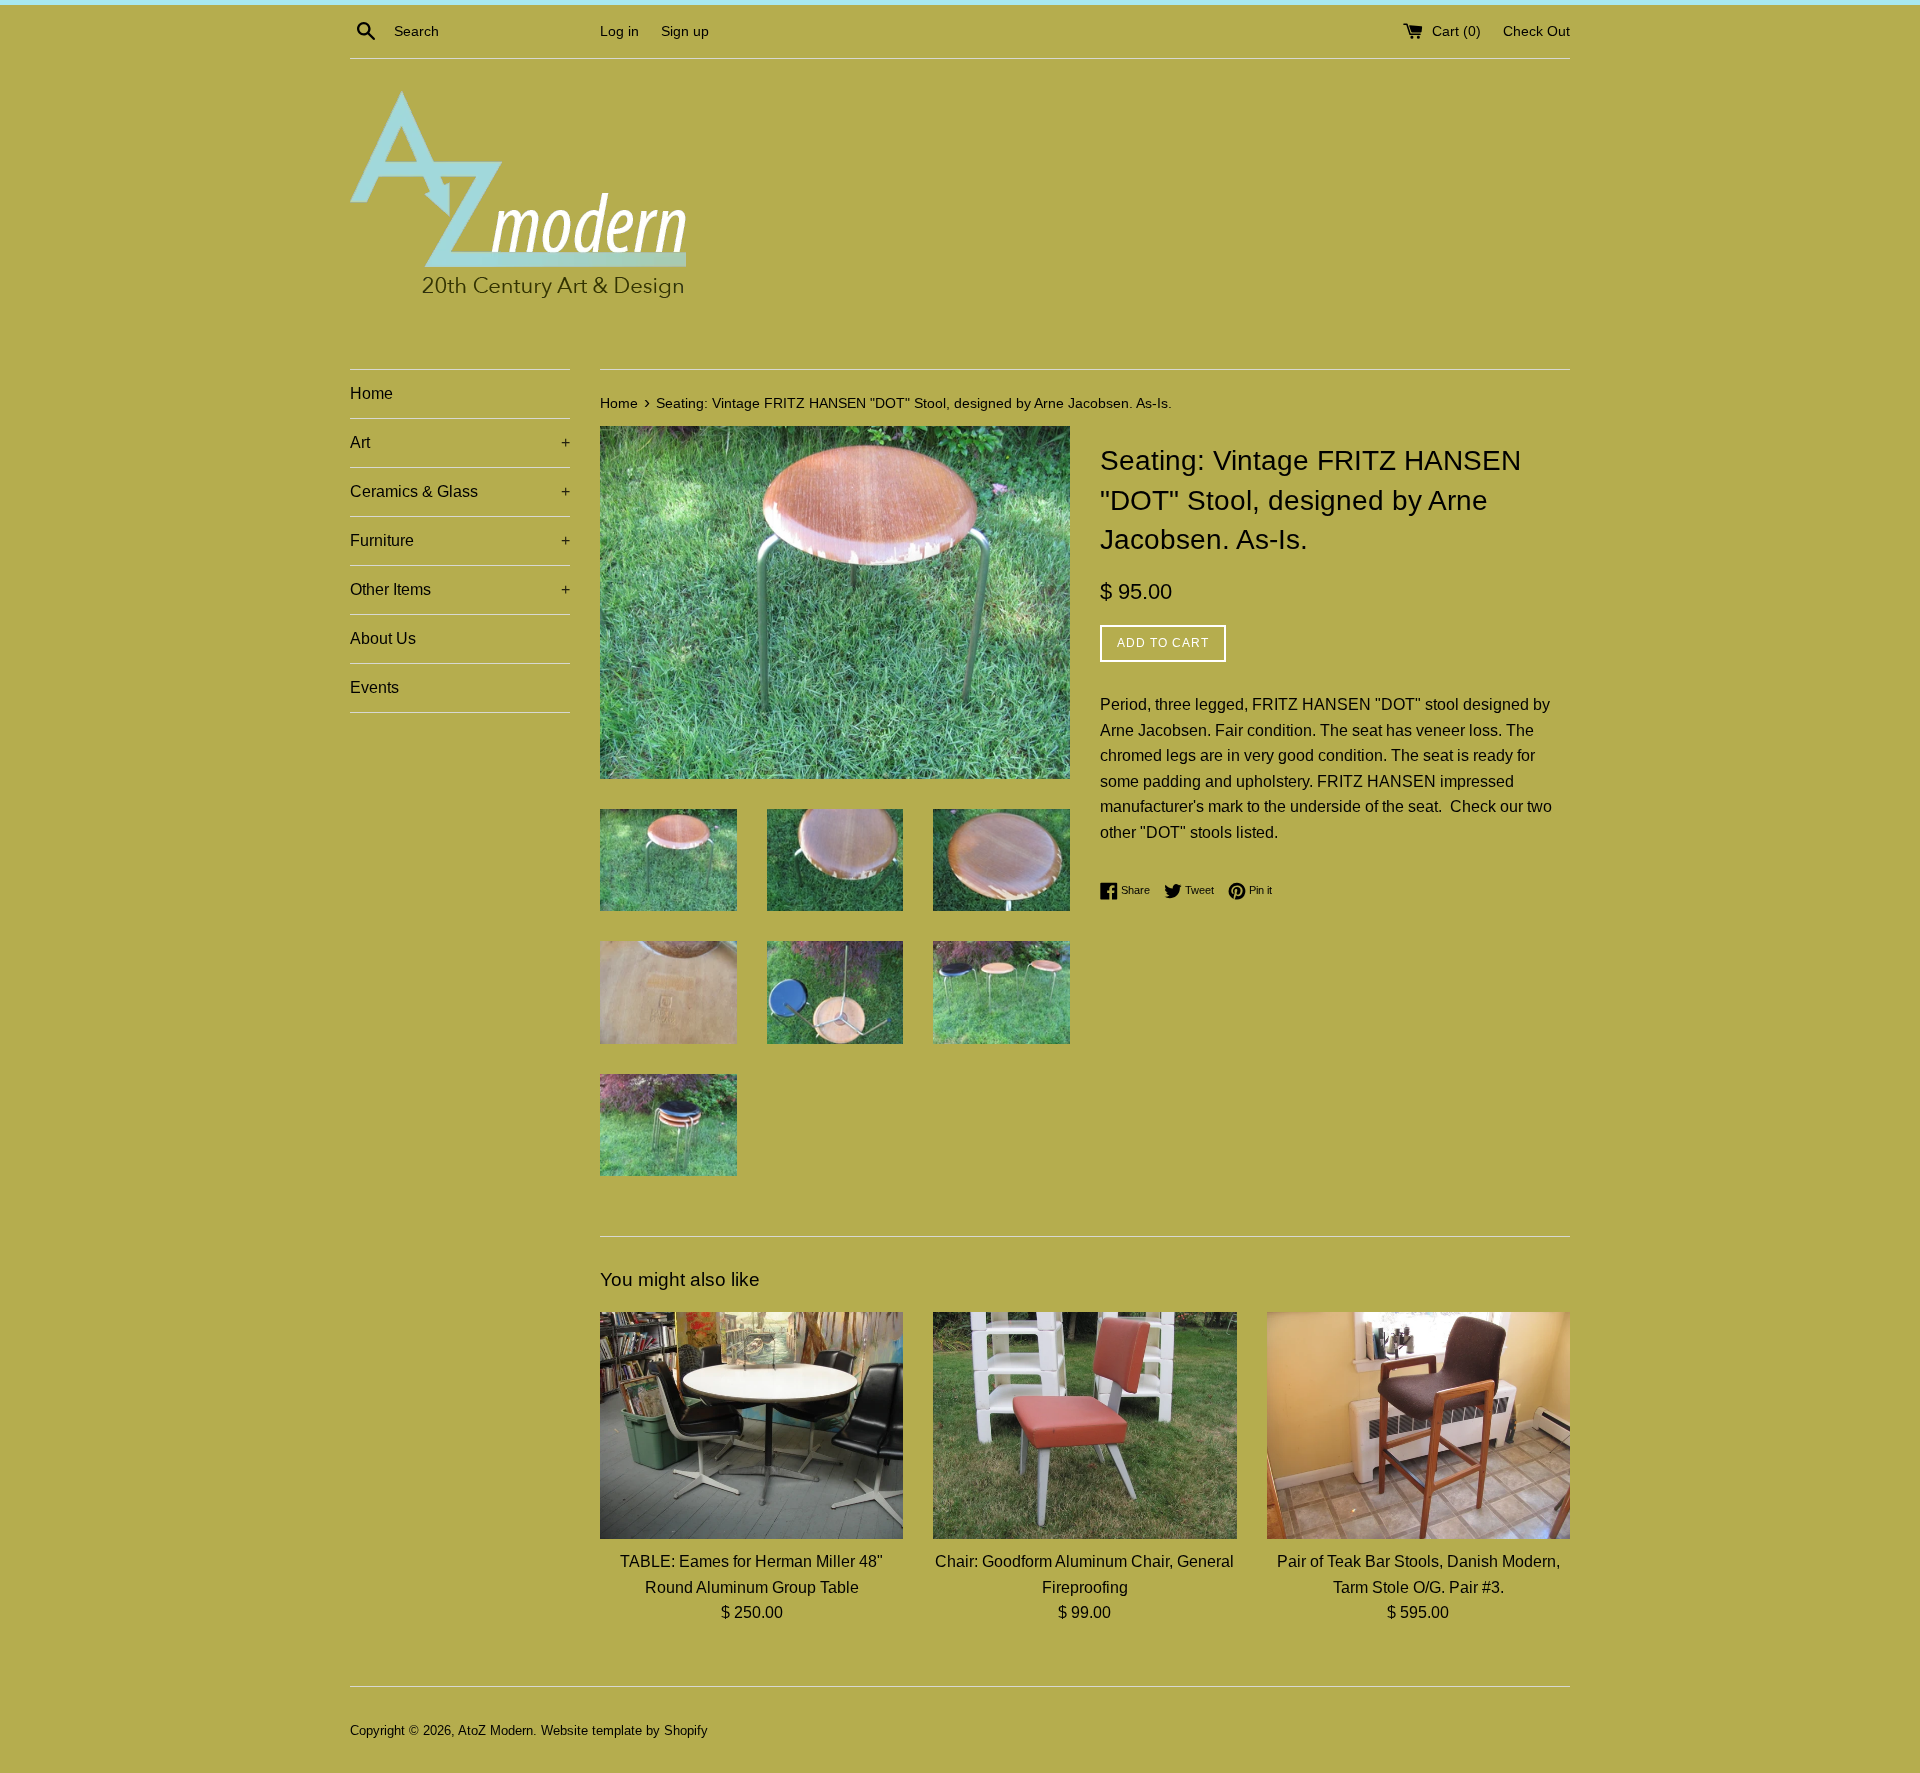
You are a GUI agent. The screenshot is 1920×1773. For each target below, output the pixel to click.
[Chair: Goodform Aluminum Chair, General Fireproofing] (1084, 1425)
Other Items (460, 589)
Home (371, 393)
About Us (383, 638)
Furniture (460, 540)
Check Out (1536, 31)
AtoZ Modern (495, 1730)
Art (460, 442)
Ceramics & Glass (460, 491)
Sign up (685, 31)
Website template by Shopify (624, 1730)
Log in (619, 31)
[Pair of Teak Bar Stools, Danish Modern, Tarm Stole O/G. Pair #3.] (1418, 1425)
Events (374, 687)
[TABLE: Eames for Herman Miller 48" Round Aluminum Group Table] (751, 1425)
